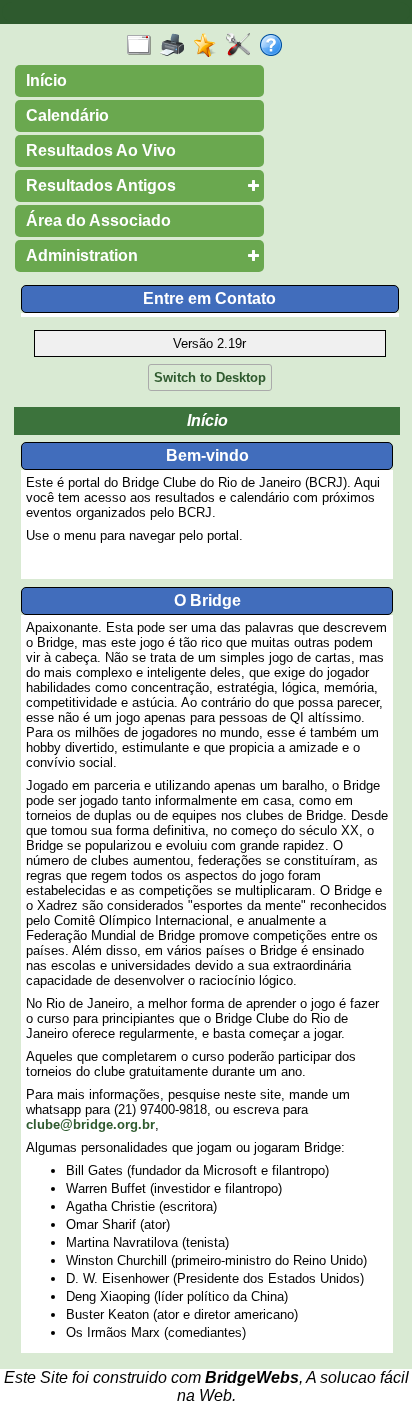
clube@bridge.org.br (90, 1124)
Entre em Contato (209, 298)
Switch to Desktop (210, 377)
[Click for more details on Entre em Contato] (210, 315)
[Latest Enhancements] (209, 46)
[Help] (275, 46)
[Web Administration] (242, 46)
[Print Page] (176, 46)
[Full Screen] (143, 46)
